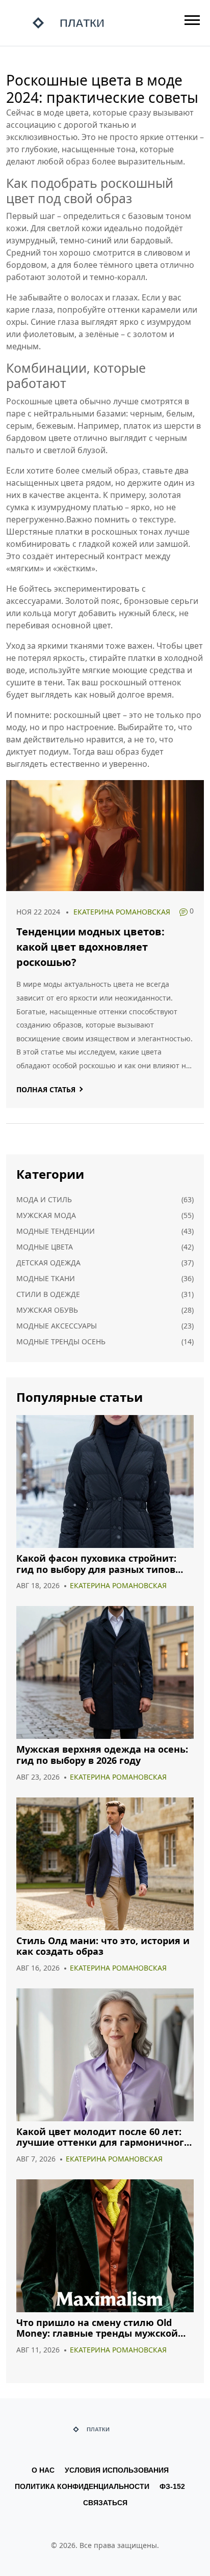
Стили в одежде (48, 1294)
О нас (43, 2470)
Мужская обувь (47, 1310)
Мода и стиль (44, 1199)
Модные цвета (45, 1247)
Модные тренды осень (61, 1341)
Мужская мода (46, 1215)
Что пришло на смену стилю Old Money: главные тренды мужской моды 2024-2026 (97, 2328)
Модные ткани (46, 1278)
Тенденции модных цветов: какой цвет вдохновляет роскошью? (90, 947)
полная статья (46, 1089)
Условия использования (117, 2470)
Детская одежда (48, 1263)
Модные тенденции (56, 1231)
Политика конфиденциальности (82, 2486)
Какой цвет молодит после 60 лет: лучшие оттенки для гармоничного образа (103, 2137)
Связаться (105, 2503)
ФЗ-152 (172, 2486)
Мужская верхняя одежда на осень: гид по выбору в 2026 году (102, 1755)
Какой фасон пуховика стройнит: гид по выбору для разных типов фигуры (96, 1564)
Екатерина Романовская (122, 912)
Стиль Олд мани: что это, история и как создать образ (103, 1946)
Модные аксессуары (57, 1326)
